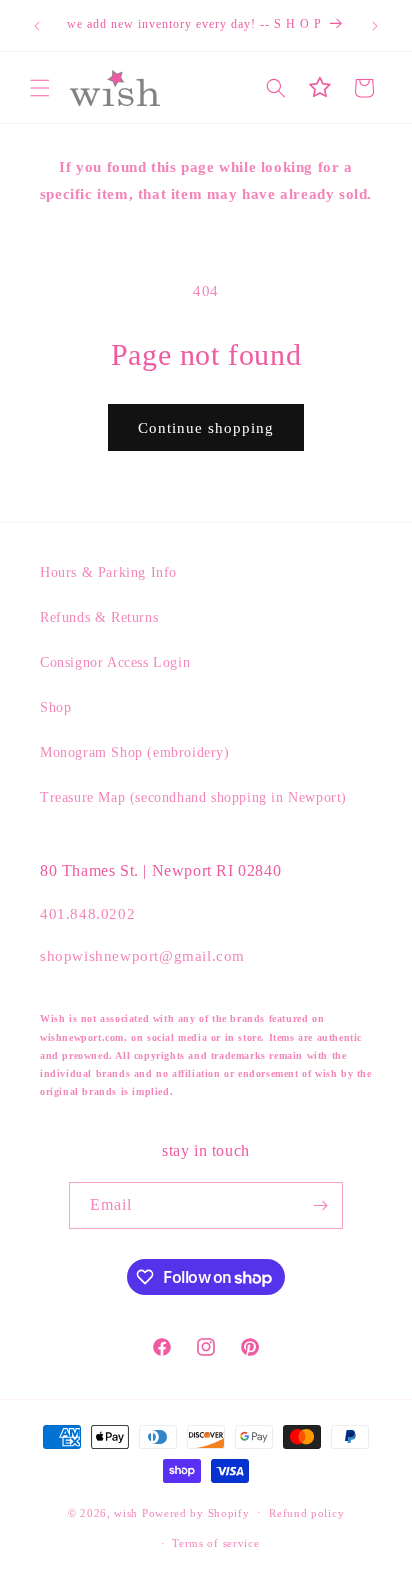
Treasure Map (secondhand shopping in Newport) (193, 797)
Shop (55, 707)
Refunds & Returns (99, 617)
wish (126, 1512)
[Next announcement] (375, 26)
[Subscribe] (320, 1205)
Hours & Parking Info (108, 572)
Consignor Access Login (115, 662)
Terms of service (215, 1543)
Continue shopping (206, 428)
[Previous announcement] (37, 26)
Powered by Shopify (196, 1512)
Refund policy (306, 1513)
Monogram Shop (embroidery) (135, 752)
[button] (40, 88)
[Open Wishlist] (320, 88)
